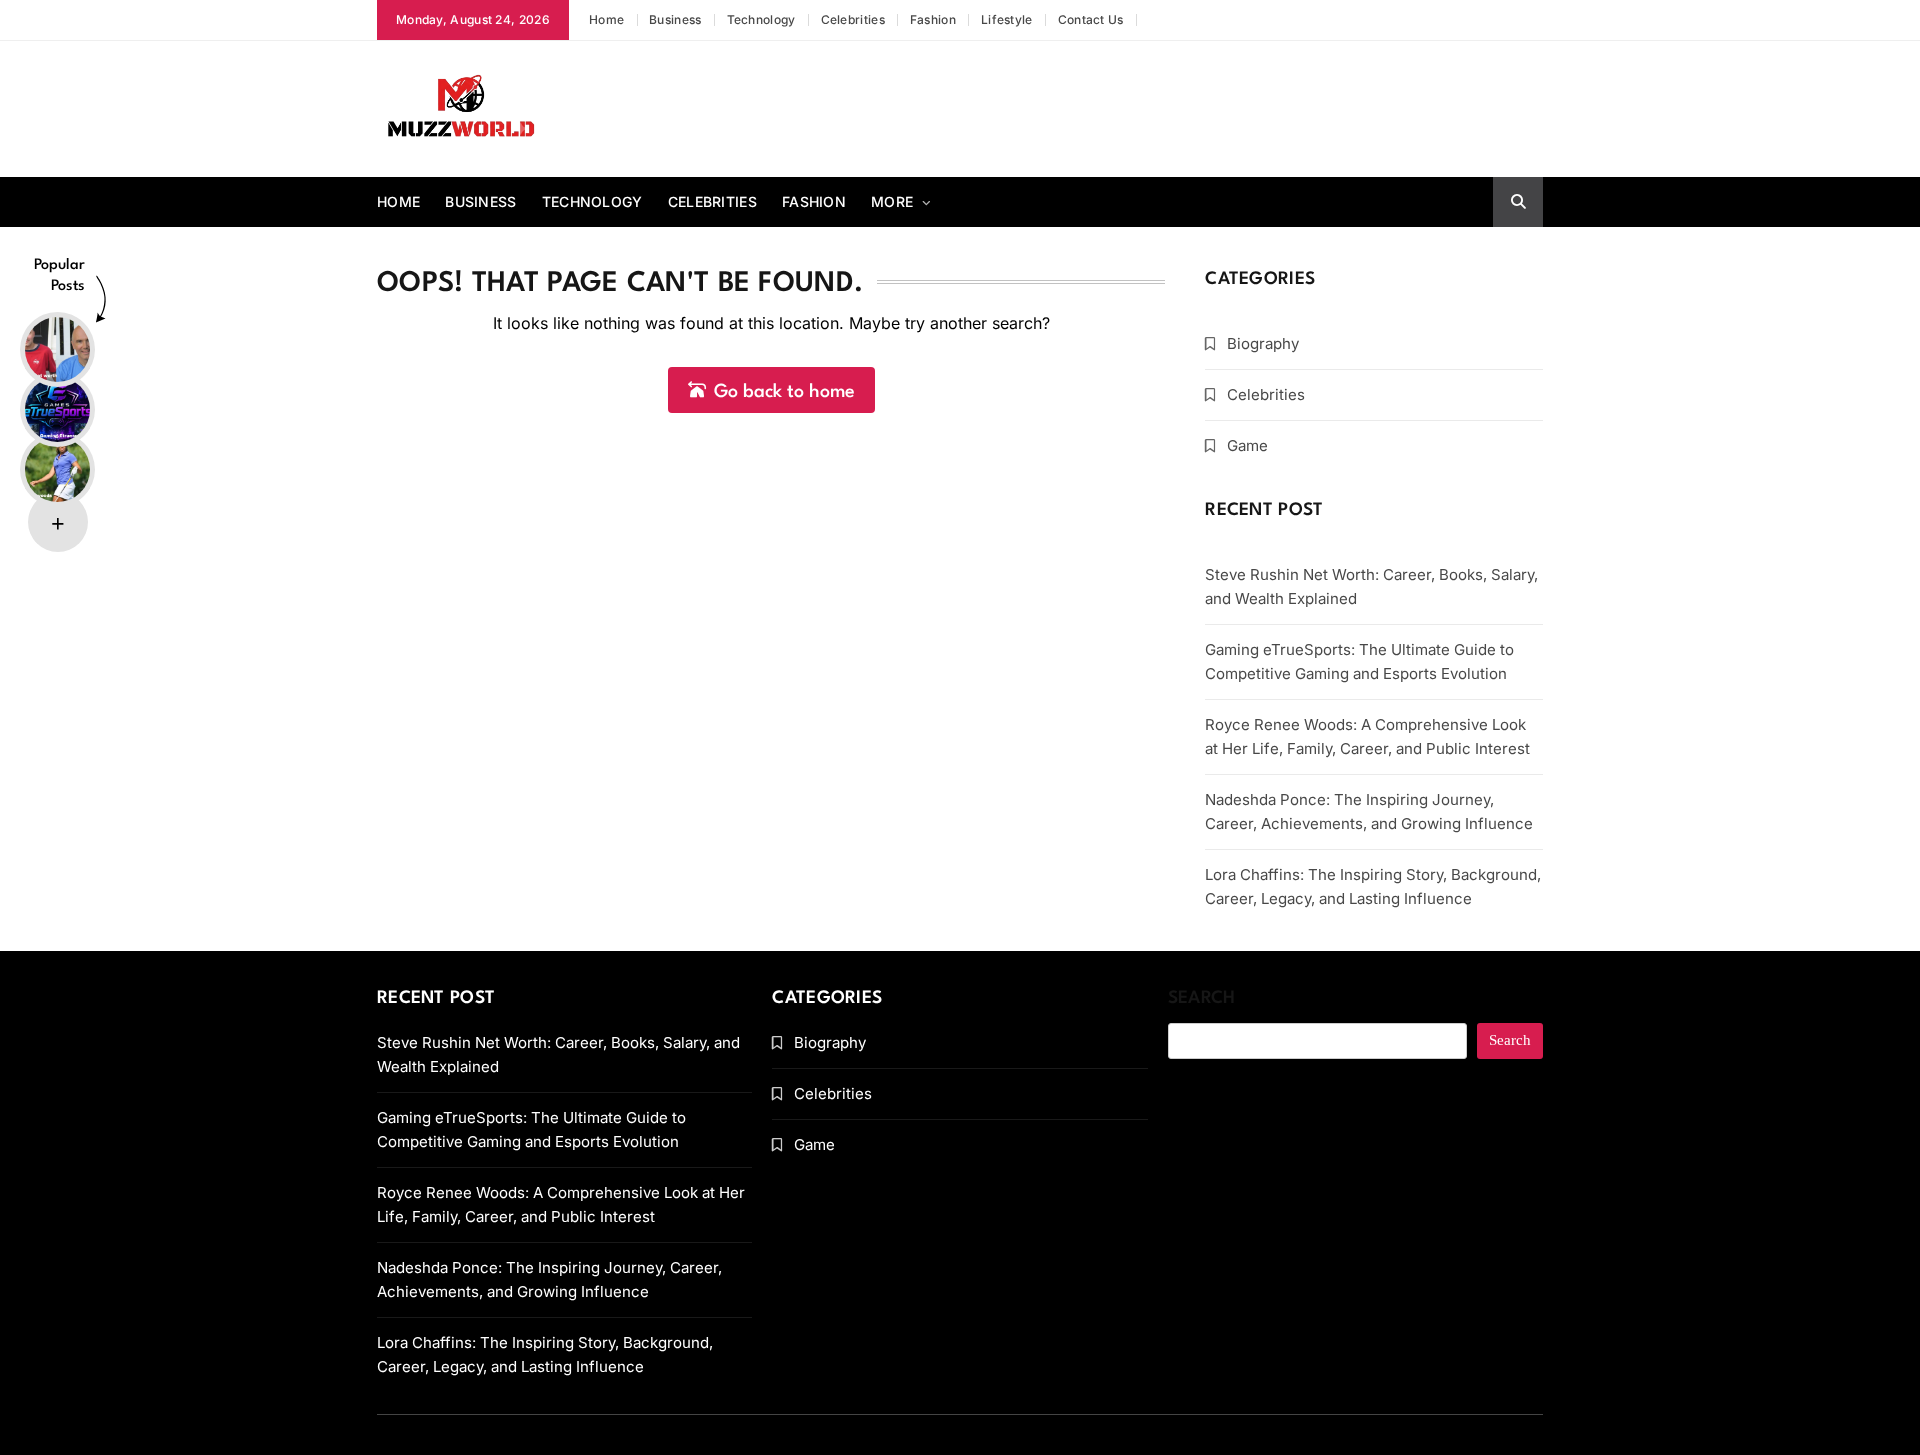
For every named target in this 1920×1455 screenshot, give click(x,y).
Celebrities (853, 19)
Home (606, 19)
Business (675, 19)
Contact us (1091, 19)
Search (1202, 998)
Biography (1263, 343)
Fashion (933, 19)
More (892, 201)
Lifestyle (1007, 19)
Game (1247, 445)
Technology (761, 19)
